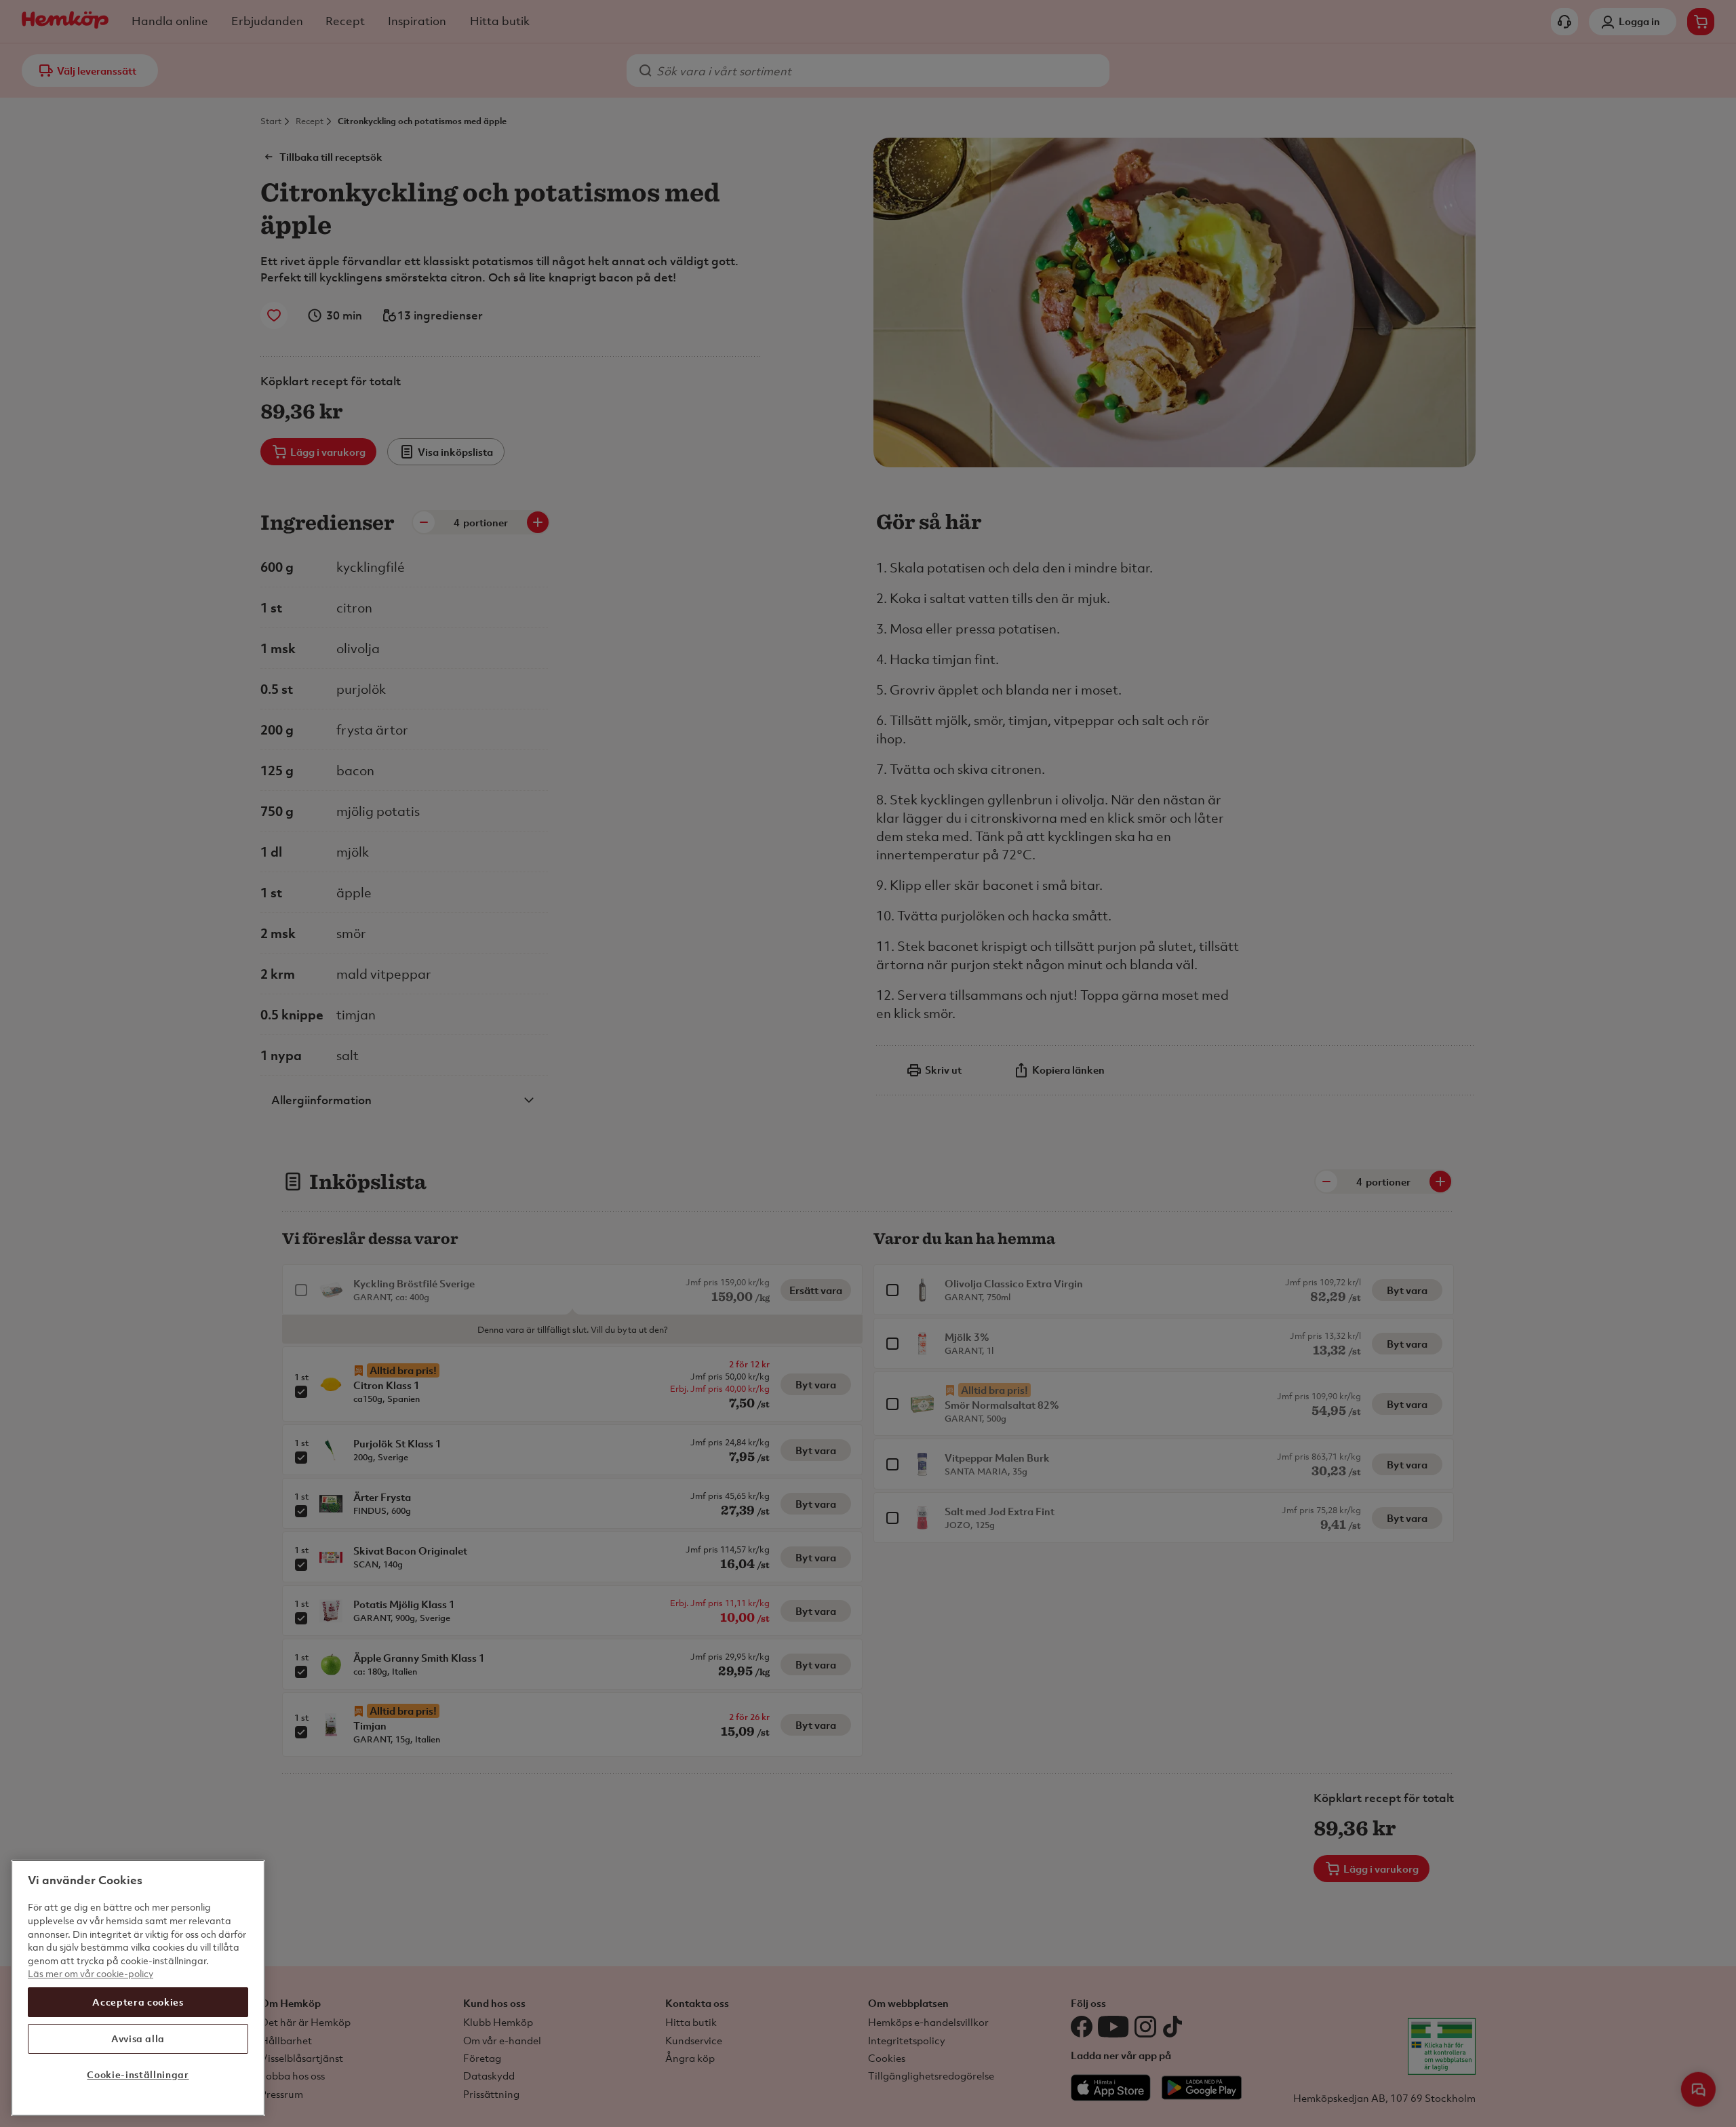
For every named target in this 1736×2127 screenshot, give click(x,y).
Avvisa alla (138, 2038)
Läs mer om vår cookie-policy (91, 1973)
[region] (138, 1988)
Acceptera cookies (138, 2002)
